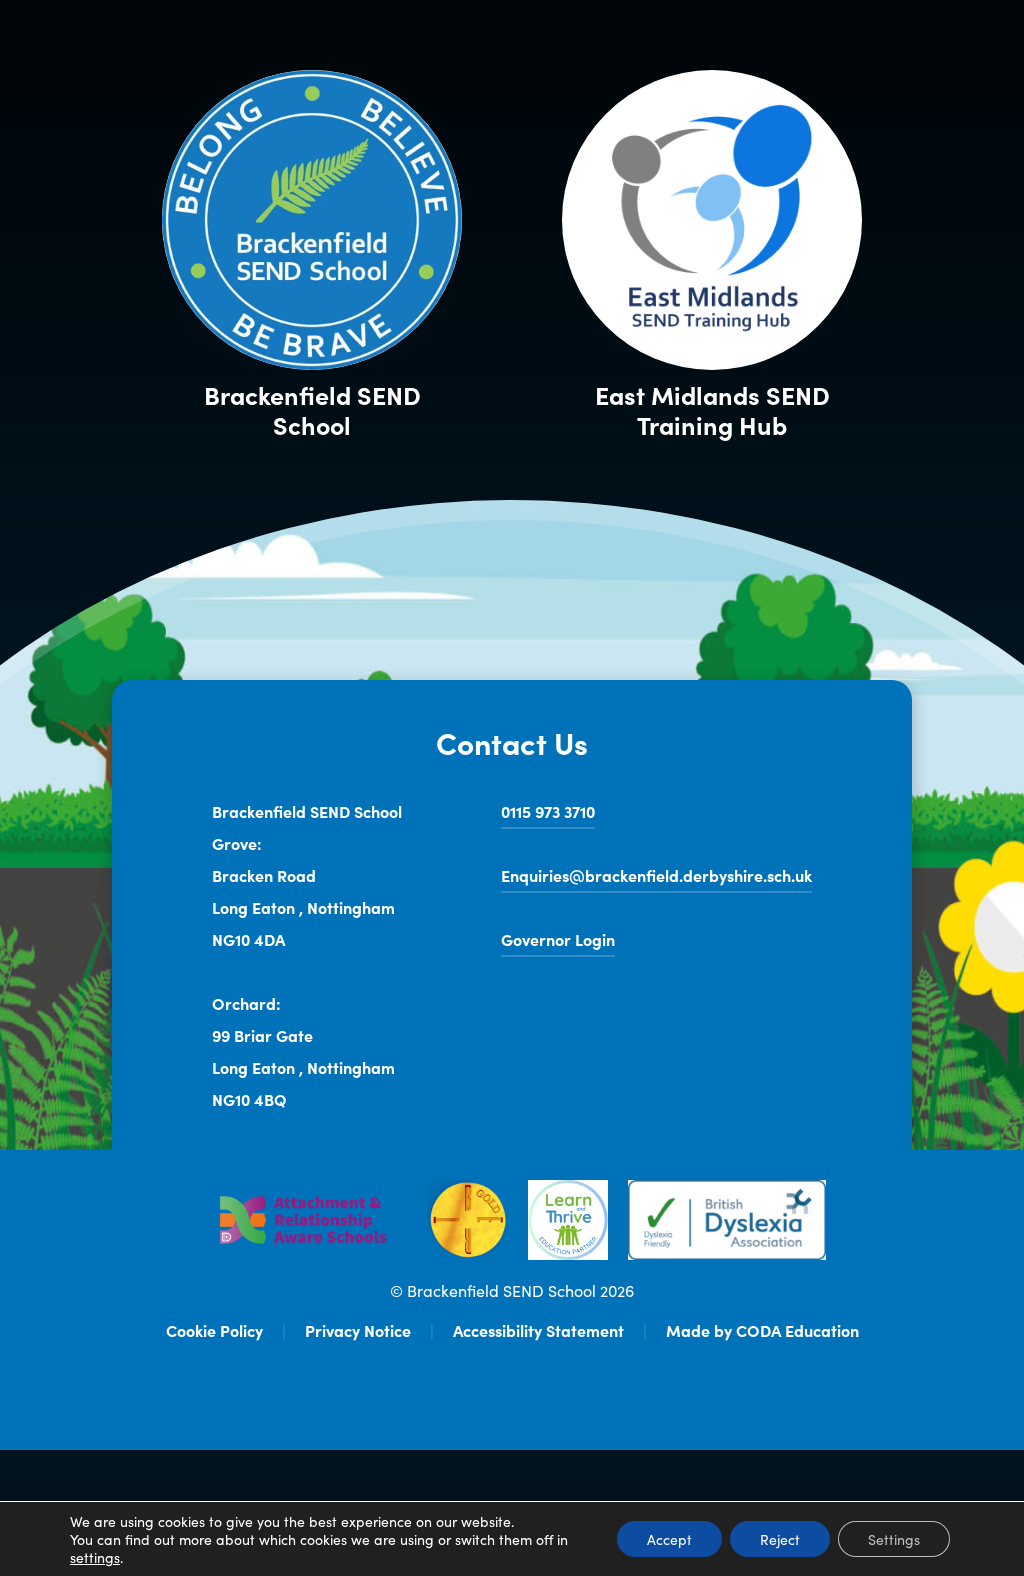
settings (95, 1557)
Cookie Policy (214, 1330)
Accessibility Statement (538, 1330)
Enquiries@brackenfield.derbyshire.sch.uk (656, 875)
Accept (669, 1539)
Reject (780, 1539)
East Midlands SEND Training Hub (728, 410)
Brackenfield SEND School (312, 410)
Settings (894, 1539)
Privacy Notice (358, 1330)
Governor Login (558, 942)
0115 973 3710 (548, 811)
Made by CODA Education (762, 1330)
